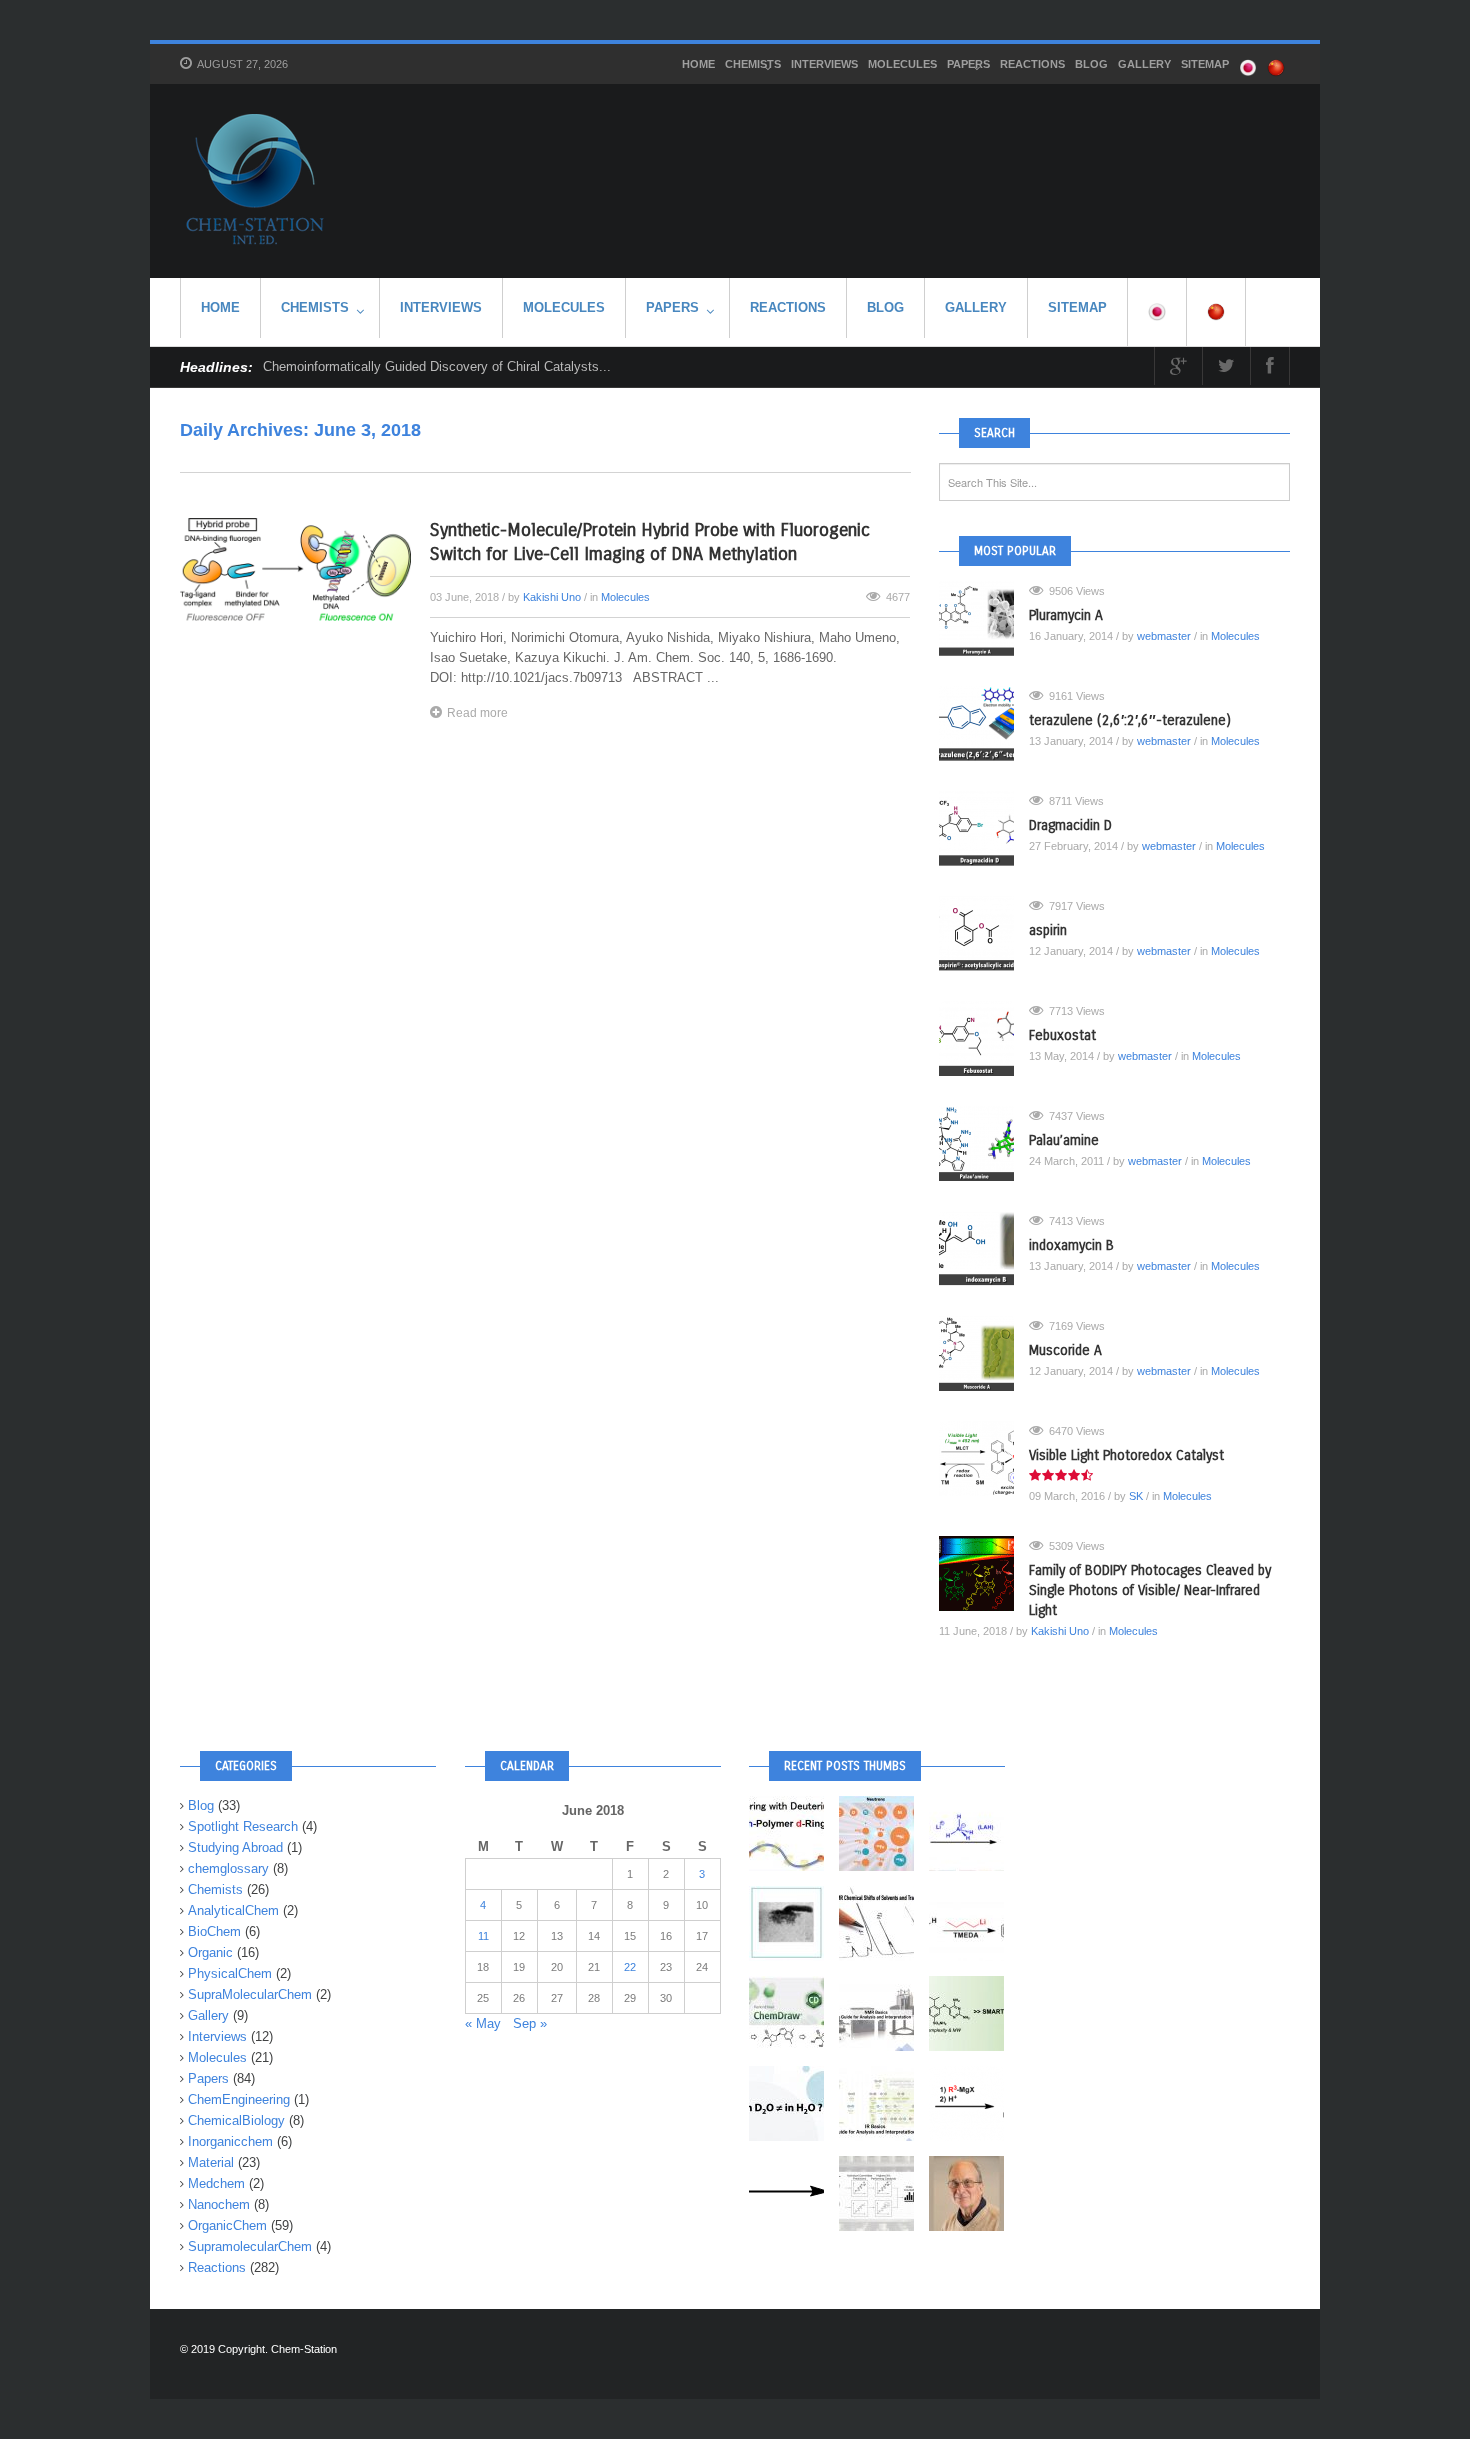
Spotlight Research (243, 1826)
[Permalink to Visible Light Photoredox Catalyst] (984, 1458)
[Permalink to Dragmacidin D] (984, 828)
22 (630, 1967)
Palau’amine (1064, 1140)
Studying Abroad (235, 1847)
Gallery (1144, 64)
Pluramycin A (1066, 615)
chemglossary (228, 1868)
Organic (210, 1952)
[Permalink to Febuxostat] (984, 1038)
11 (483, 1936)
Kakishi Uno (552, 597)
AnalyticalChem (233, 1910)
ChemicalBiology (236, 2120)
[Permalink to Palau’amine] (984, 1143)
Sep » (530, 2023)
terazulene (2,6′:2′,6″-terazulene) (1130, 720)
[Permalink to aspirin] (984, 933)
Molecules (902, 64)
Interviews (824, 64)
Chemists (753, 64)
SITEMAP (1205, 64)
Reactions (1032, 64)
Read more (477, 713)
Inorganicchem (230, 2141)
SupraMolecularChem (250, 1994)
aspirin (1048, 930)
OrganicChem (227, 2225)
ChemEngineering (239, 2099)
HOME (698, 64)
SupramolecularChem (250, 2246)
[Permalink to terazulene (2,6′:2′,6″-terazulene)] (984, 723)
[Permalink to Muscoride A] (984, 1353)
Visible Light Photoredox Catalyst (1126, 1455)
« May (483, 2023)
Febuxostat (1062, 1035)
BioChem (214, 1931)
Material (211, 2162)
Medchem (216, 2183)
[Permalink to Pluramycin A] (984, 618)
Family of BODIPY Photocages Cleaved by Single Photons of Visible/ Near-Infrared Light (1150, 1590)
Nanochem (219, 2204)
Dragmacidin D (1070, 825)
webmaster (1164, 636)
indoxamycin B (1071, 1245)
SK (1136, 1496)
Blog (1091, 64)
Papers (968, 64)
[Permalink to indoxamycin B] (984, 1248)
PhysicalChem (230, 1973)
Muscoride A (1065, 1350)
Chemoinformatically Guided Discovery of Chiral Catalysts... (437, 366)
